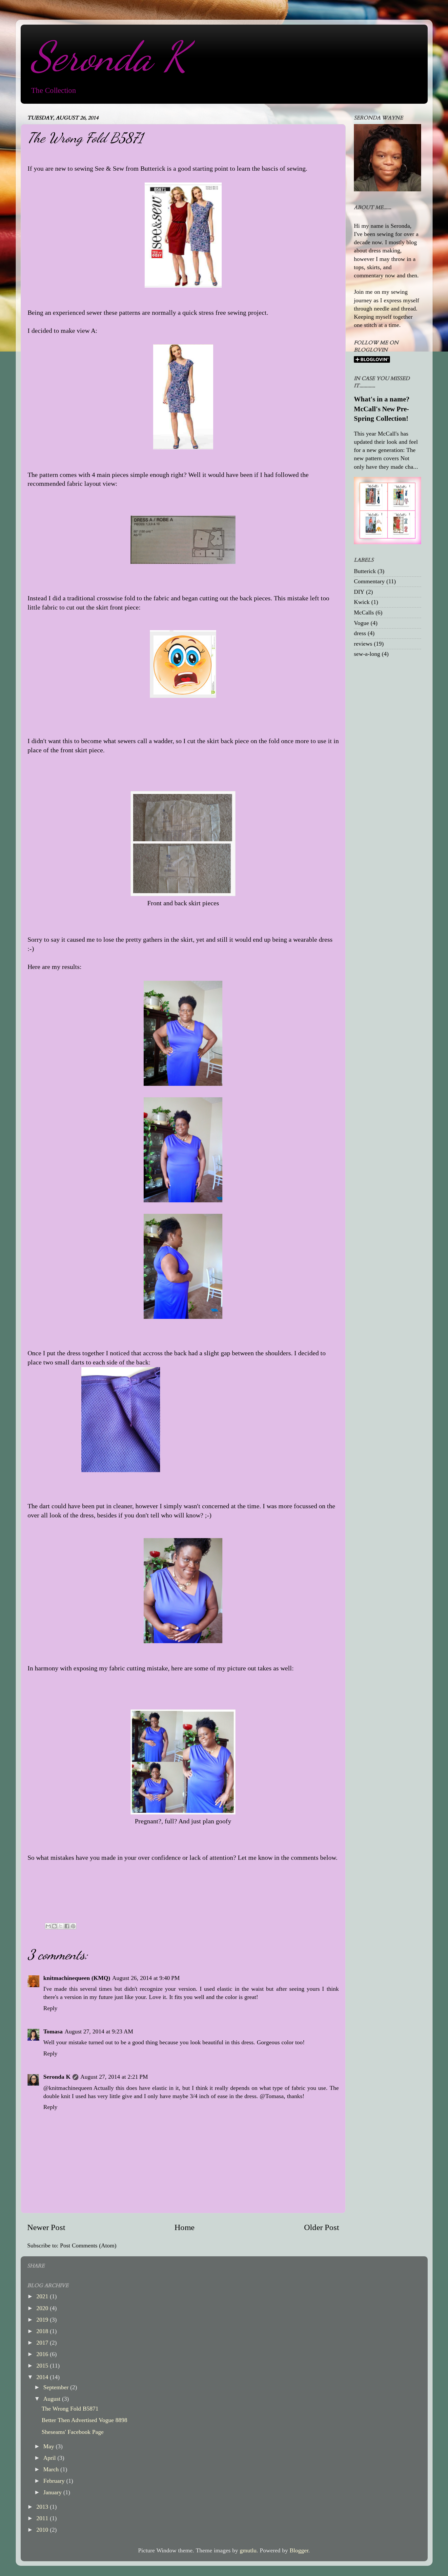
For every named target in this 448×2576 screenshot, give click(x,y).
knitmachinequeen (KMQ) (77, 1978)
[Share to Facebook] (67, 1926)
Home (184, 2227)
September (57, 2387)
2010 (43, 2530)
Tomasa (53, 2031)
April (50, 2458)
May (50, 2446)
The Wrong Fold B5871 (70, 2409)
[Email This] (48, 1926)
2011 (43, 2518)
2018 (43, 2331)
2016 (43, 2354)
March (52, 2469)
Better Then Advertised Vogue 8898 (84, 2420)
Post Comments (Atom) (88, 2245)
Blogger (299, 2550)
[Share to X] (61, 1926)
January (53, 2492)
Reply (50, 2008)
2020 (43, 2308)
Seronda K (109, 56)
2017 (43, 2343)
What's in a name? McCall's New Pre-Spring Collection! (382, 409)
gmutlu (248, 2550)
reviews (363, 644)
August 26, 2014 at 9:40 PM (146, 1978)
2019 (43, 2320)
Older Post (322, 2227)
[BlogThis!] (54, 1926)
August (53, 2399)
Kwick (362, 602)
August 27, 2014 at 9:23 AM (99, 2031)
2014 (43, 2377)
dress (360, 633)
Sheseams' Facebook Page (73, 2432)
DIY (359, 592)
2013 (43, 2507)
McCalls (364, 612)
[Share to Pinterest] (73, 1926)
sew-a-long (367, 654)
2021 (43, 2296)
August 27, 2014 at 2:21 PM (114, 2077)
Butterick (365, 571)
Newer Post (46, 2227)
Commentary (369, 581)
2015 (43, 2366)
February (55, 2481)
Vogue (361, 623)
